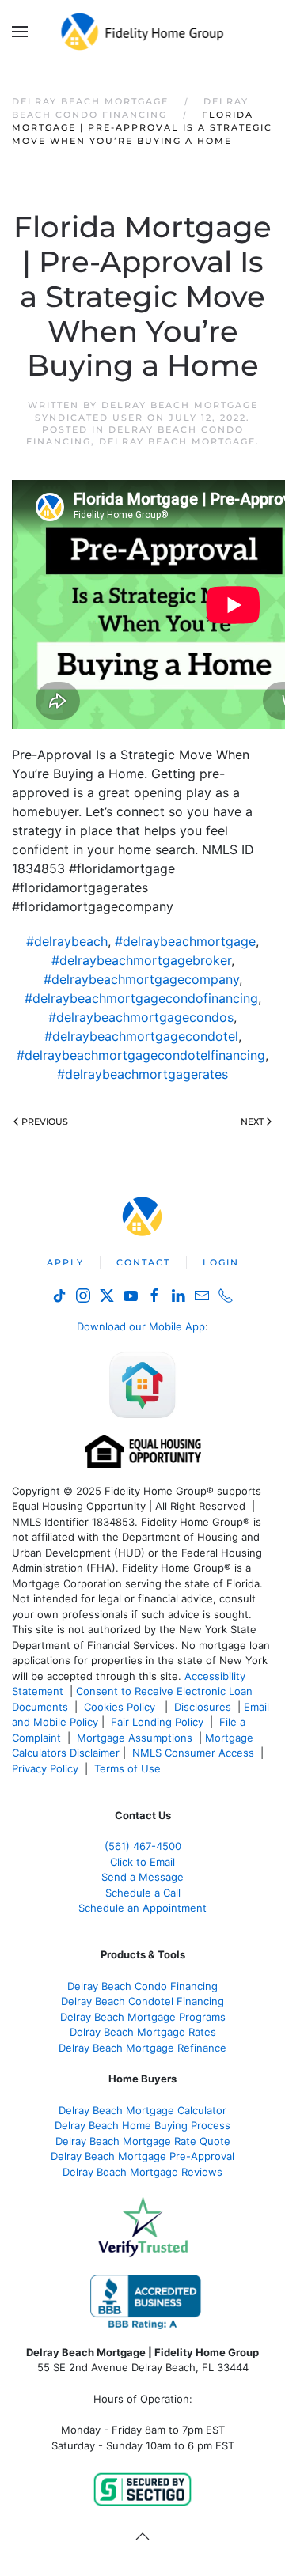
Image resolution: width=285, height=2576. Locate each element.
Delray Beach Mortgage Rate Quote (143, 2141)
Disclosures (203, 1707)
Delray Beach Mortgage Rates (143, 2032)
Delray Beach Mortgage (177, 441)
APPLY (65, 1262)
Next (252, 1122)
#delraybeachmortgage (185, 941)
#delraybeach (67, 941)
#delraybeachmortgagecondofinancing (141, 998)
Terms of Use (129, 1768)
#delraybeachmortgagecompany (141, 979)
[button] (20, 32)
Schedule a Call (143, 1893)
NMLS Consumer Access (193, 1753)
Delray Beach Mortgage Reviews (142, 2172)
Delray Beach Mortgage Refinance (142, 2048)
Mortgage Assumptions (135, 1738)
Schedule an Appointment (142, 1908)
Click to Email (142, 1862)
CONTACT (143, 1262)
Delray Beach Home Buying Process (142, 2125)
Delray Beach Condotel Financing (142, 2001)
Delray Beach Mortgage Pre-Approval (142, 2156)
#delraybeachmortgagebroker (141, 960)
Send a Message (142, 1877)
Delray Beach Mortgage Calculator (142, 2110)
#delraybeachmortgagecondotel (141, 1036)
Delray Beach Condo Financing (142, 1986)
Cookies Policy (121, 1707)
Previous (45, 1122)
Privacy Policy (45, 1768)
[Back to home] (143, 32)
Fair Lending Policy (157, 1722)
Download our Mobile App (141, 1326)
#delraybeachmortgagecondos (141, 1017)
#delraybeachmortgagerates (142, 1074)
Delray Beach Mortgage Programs (143, 2017)
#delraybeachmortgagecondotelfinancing (141, 1055)
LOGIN (221, 1262)
